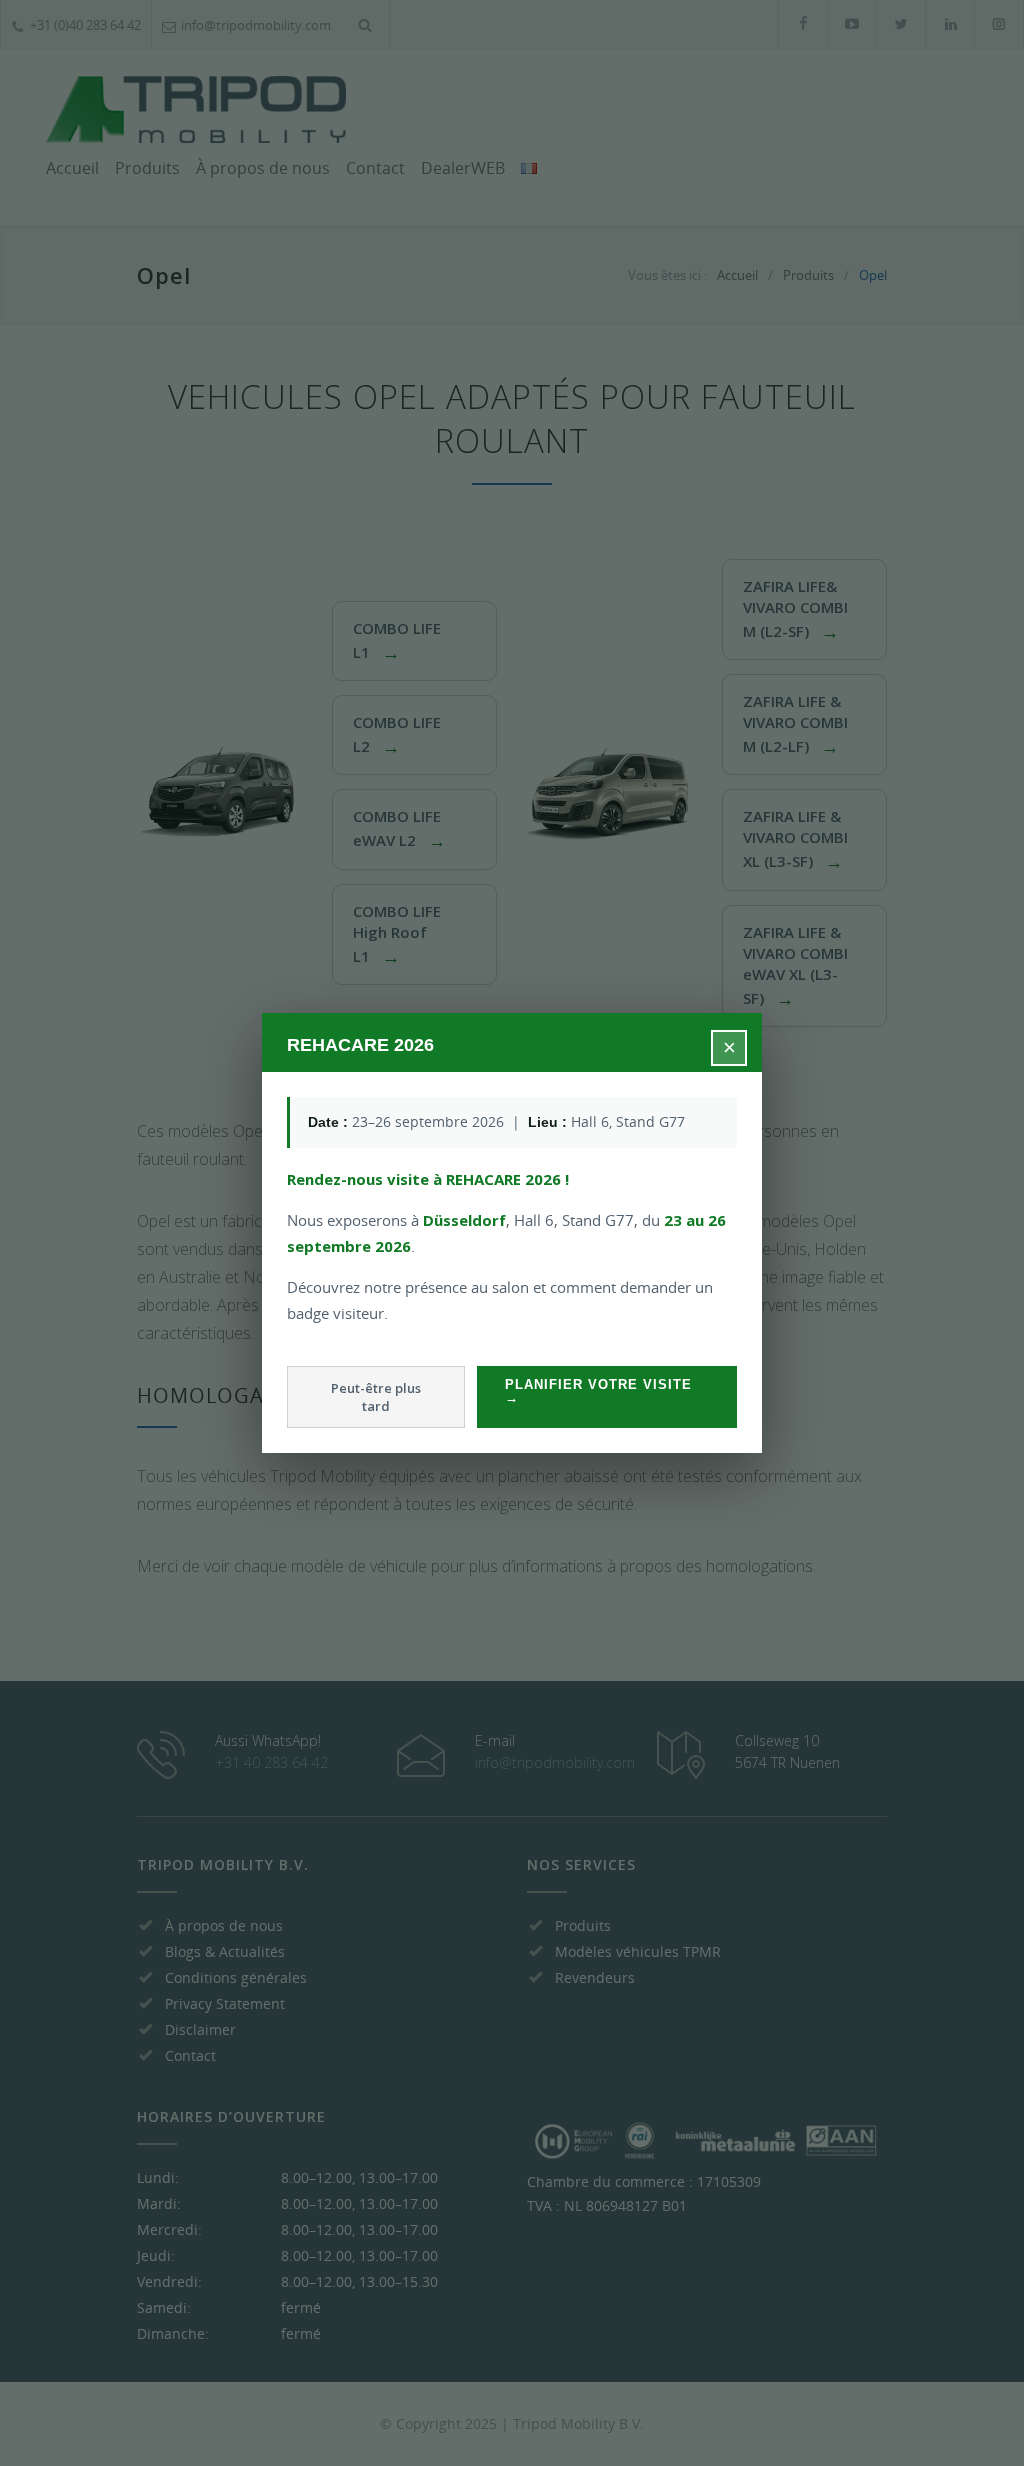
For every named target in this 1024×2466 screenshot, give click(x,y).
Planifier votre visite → (598, 1391)
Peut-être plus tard (376, 1397)
